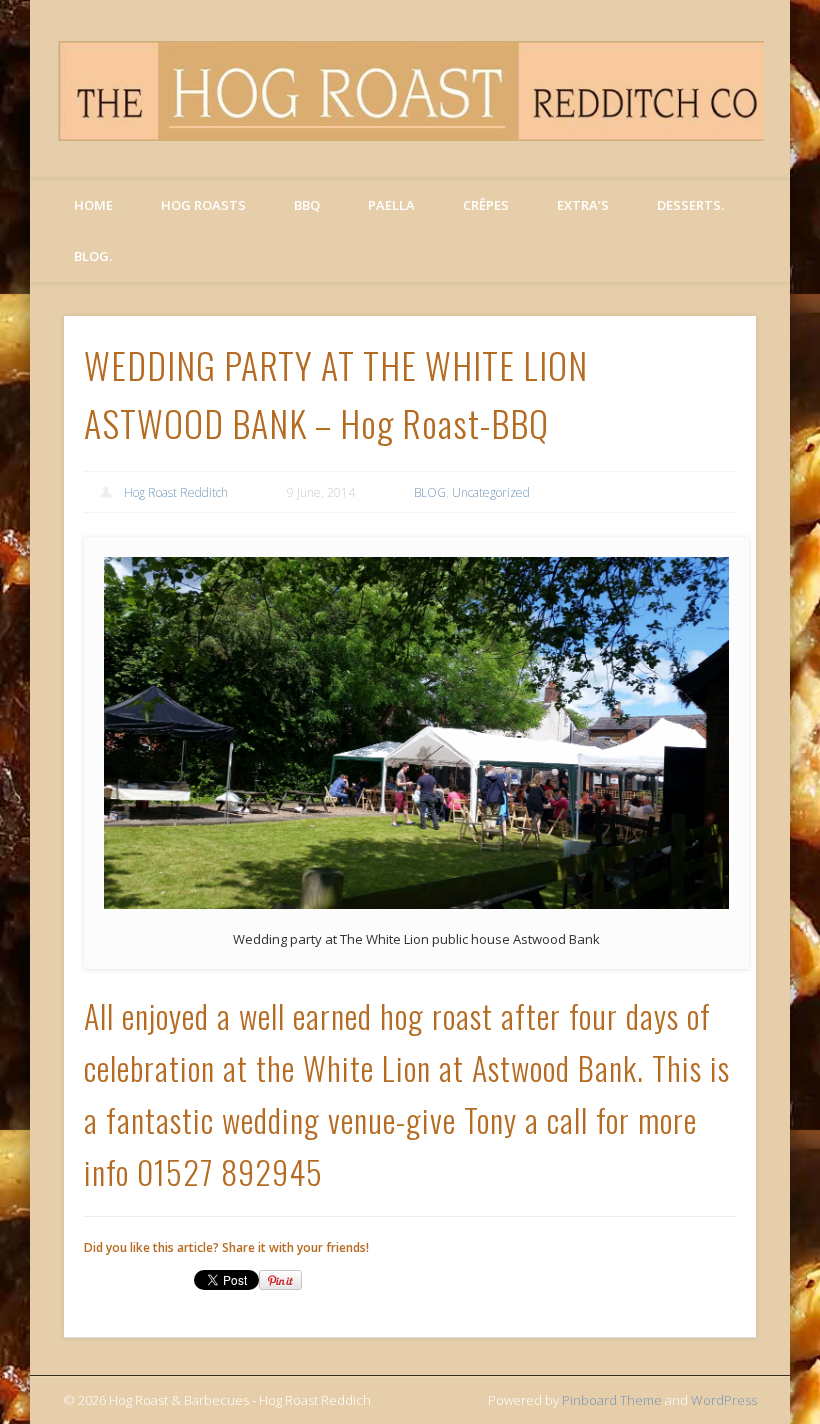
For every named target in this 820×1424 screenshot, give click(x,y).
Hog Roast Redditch (176, 492)
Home (93, 205)
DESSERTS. (690, 205)
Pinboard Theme (612, 1400)
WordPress (724, 1400)
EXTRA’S (583, 205)
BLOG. (93, 256)
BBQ (307, 205)
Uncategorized (491, 492)
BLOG (430, 492)
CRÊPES (486, 205)
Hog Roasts (203, 205)
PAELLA (391, 205)
